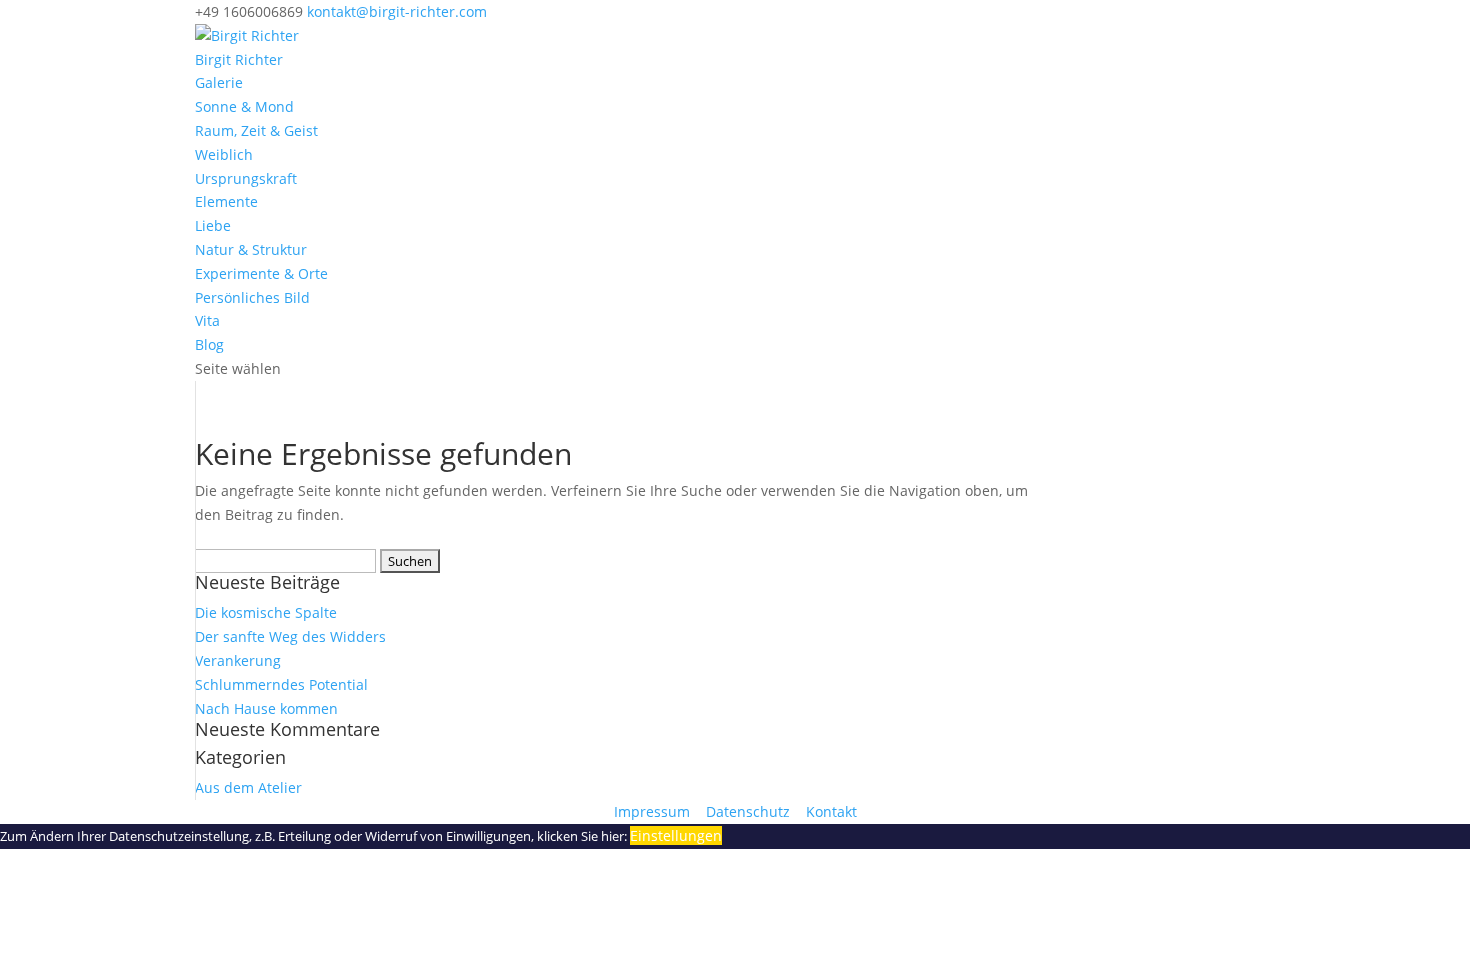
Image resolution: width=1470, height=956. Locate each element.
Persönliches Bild (252, 297)
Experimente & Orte (261, 273)
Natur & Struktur (251, 249)
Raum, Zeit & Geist (256, 130)
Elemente (226, 201)
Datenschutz (750, 811)
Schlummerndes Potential (281, 684)
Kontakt (831, 811)
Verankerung (238, 660)
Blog (209, 344)
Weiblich (224, 154)
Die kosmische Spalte (266, 612)
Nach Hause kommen (266, 708)
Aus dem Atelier (248, 787)
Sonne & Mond (244, 106)
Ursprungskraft (246, 178)
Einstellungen (676, 835)
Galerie (219, 82)
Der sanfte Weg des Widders (290, 636)
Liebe (213, 225)
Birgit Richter (239, 59)
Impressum (654, 811)
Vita (207, 320)
